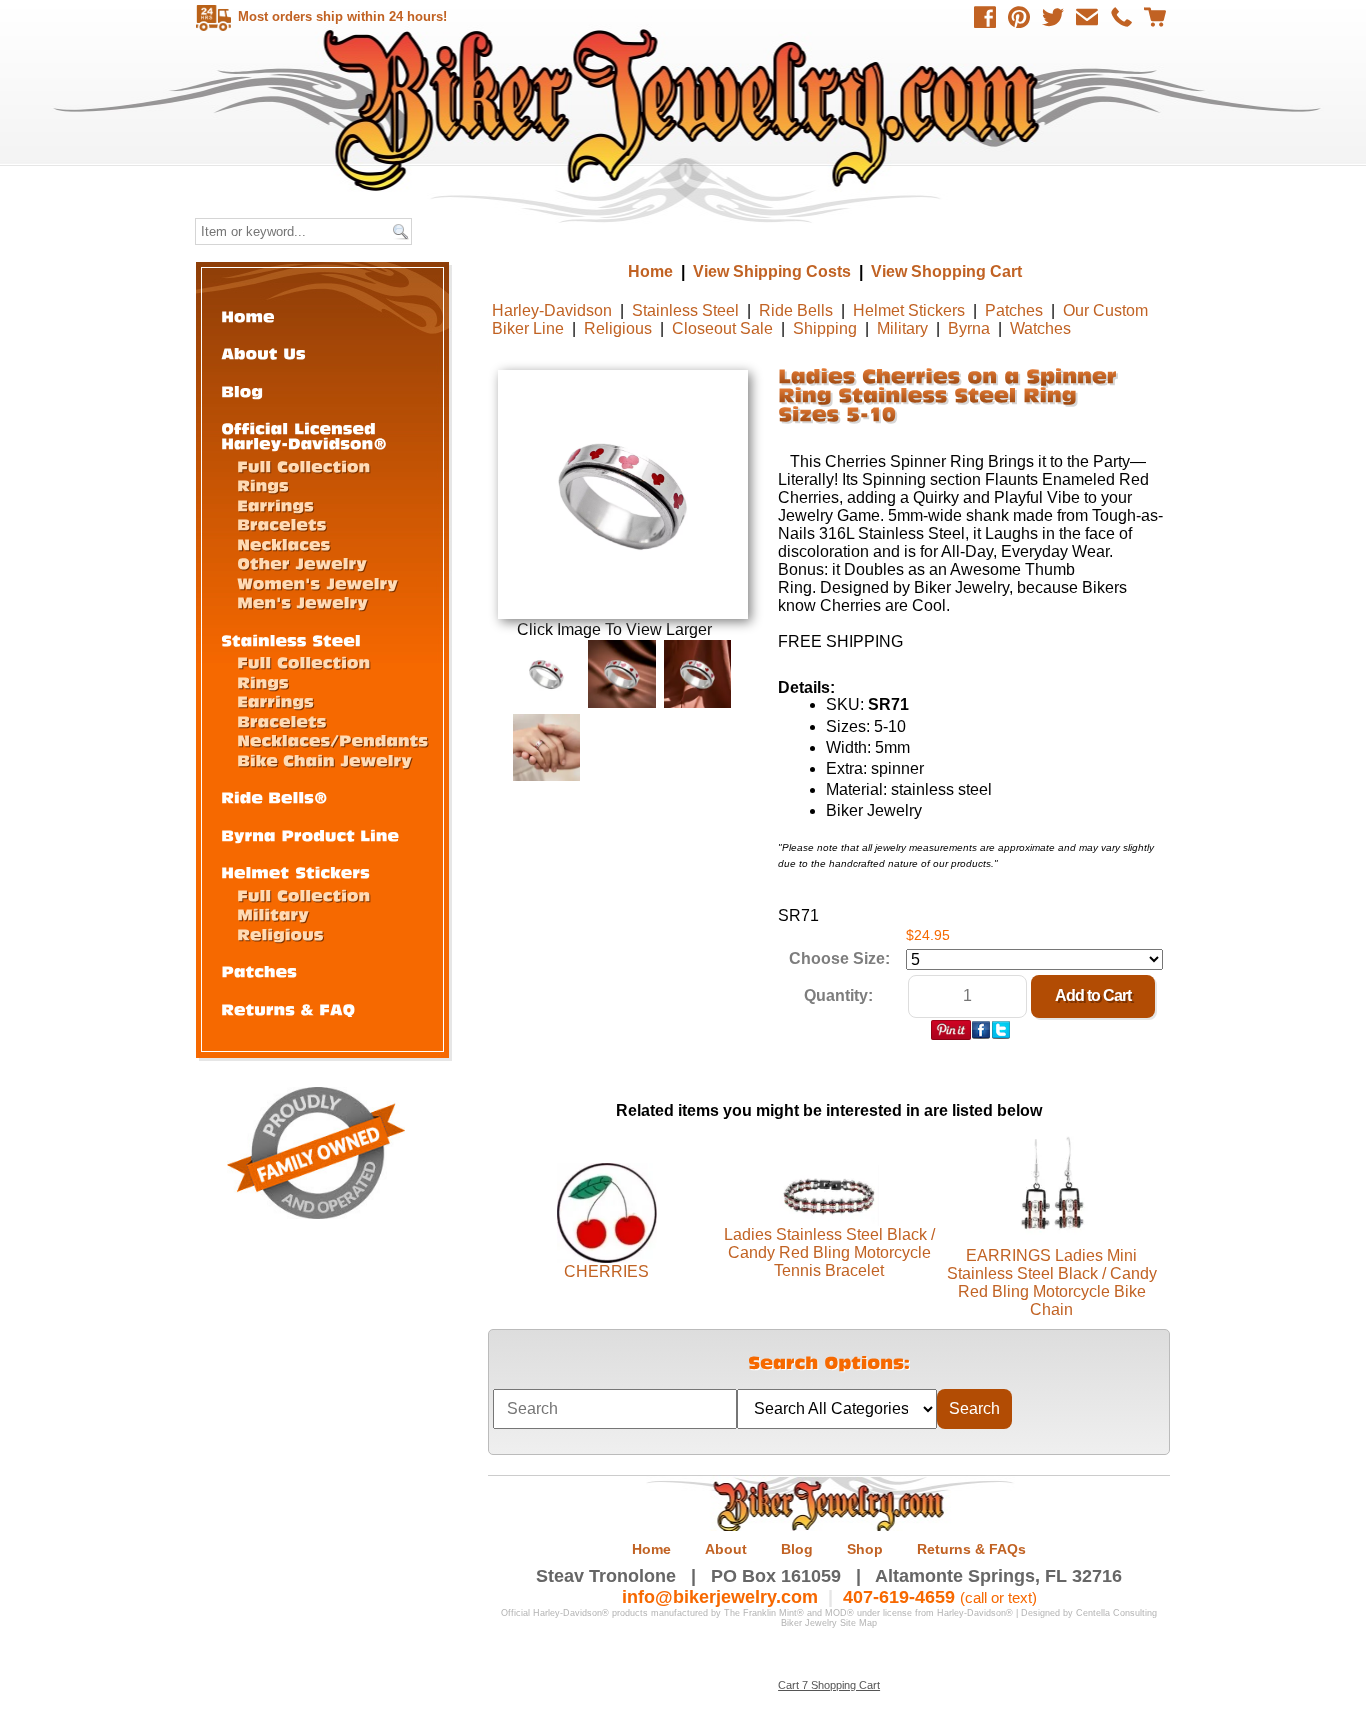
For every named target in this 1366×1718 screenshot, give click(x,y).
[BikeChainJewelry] (324, 759)
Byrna (969, 328)
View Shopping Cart (946, 271)
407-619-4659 (899, 1597)
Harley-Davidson (552, 310)
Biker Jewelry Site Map (829, 1623)
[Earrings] (275, 504)
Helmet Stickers (909, 310)
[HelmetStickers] (295, 871)
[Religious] (280, 933)
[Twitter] (1053, 17)
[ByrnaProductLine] (310, 834)
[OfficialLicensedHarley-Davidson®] (304, 435)
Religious (618, 328)
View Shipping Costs (772, 271)
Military (902, 328)
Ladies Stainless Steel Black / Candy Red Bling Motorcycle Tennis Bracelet (829, 1252)
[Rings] (263, 484)
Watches (1040, 328)
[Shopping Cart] (1155, 17)
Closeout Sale (722, 328)
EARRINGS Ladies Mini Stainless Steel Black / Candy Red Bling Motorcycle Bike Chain (1052, 1282)
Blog (797, 1549)
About (726, 1549)
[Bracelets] (282, 523)
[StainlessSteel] (291, 639)
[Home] (248, 315)
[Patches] (259, 970)
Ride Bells (796, 310)
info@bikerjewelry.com (720, 1597)
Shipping (825, 328)
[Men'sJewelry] (302, 601)
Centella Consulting (1116, 1613)
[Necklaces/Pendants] (332, 739)
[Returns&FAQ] (288, 1008)
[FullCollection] (303, 465)
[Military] (273, 913)
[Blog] (242, 390)
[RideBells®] (274, 796)
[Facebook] (985, 17)
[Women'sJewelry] (317, 582)
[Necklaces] (283, 543)
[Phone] (1121, 17)
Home (685, 109)
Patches (1014, 310)
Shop (865, 1549)
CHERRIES (606, 1271)
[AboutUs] (263, 352)
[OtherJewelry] (302, 562)
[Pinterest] (1019, 17)
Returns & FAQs (971, 1549)
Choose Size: (839, 958)
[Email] (1087, 17)
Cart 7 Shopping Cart (829, 1685)
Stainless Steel (685, 310)
